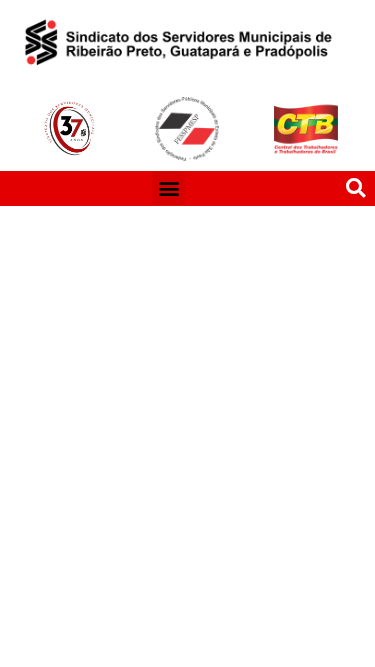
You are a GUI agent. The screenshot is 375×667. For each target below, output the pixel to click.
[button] (168, 188)
